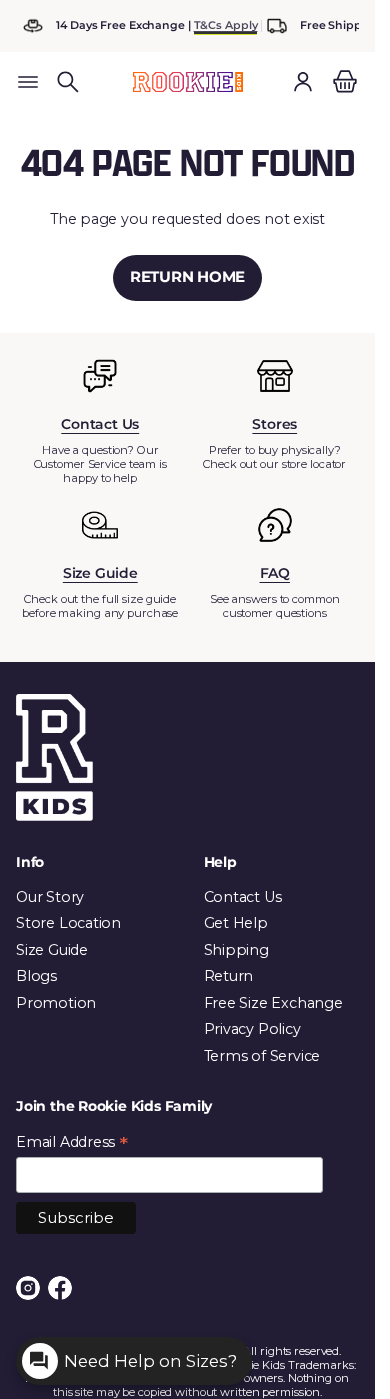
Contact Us (243, 897)
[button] (68, 82)
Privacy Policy (252, 1029)
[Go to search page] (68, 82)
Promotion (56, 1003)
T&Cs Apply (226, 25)
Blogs (36, 976)
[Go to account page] (303, 82)
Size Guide (52, 950)
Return (229, 976)
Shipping (236, 950)
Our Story (50, 897)
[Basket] (342, 82)
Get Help (236, 923)
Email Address (72, 1142)
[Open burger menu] (28, 82)
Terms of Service (262, 1056)
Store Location (68, 923)
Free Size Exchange (273, 1003)
